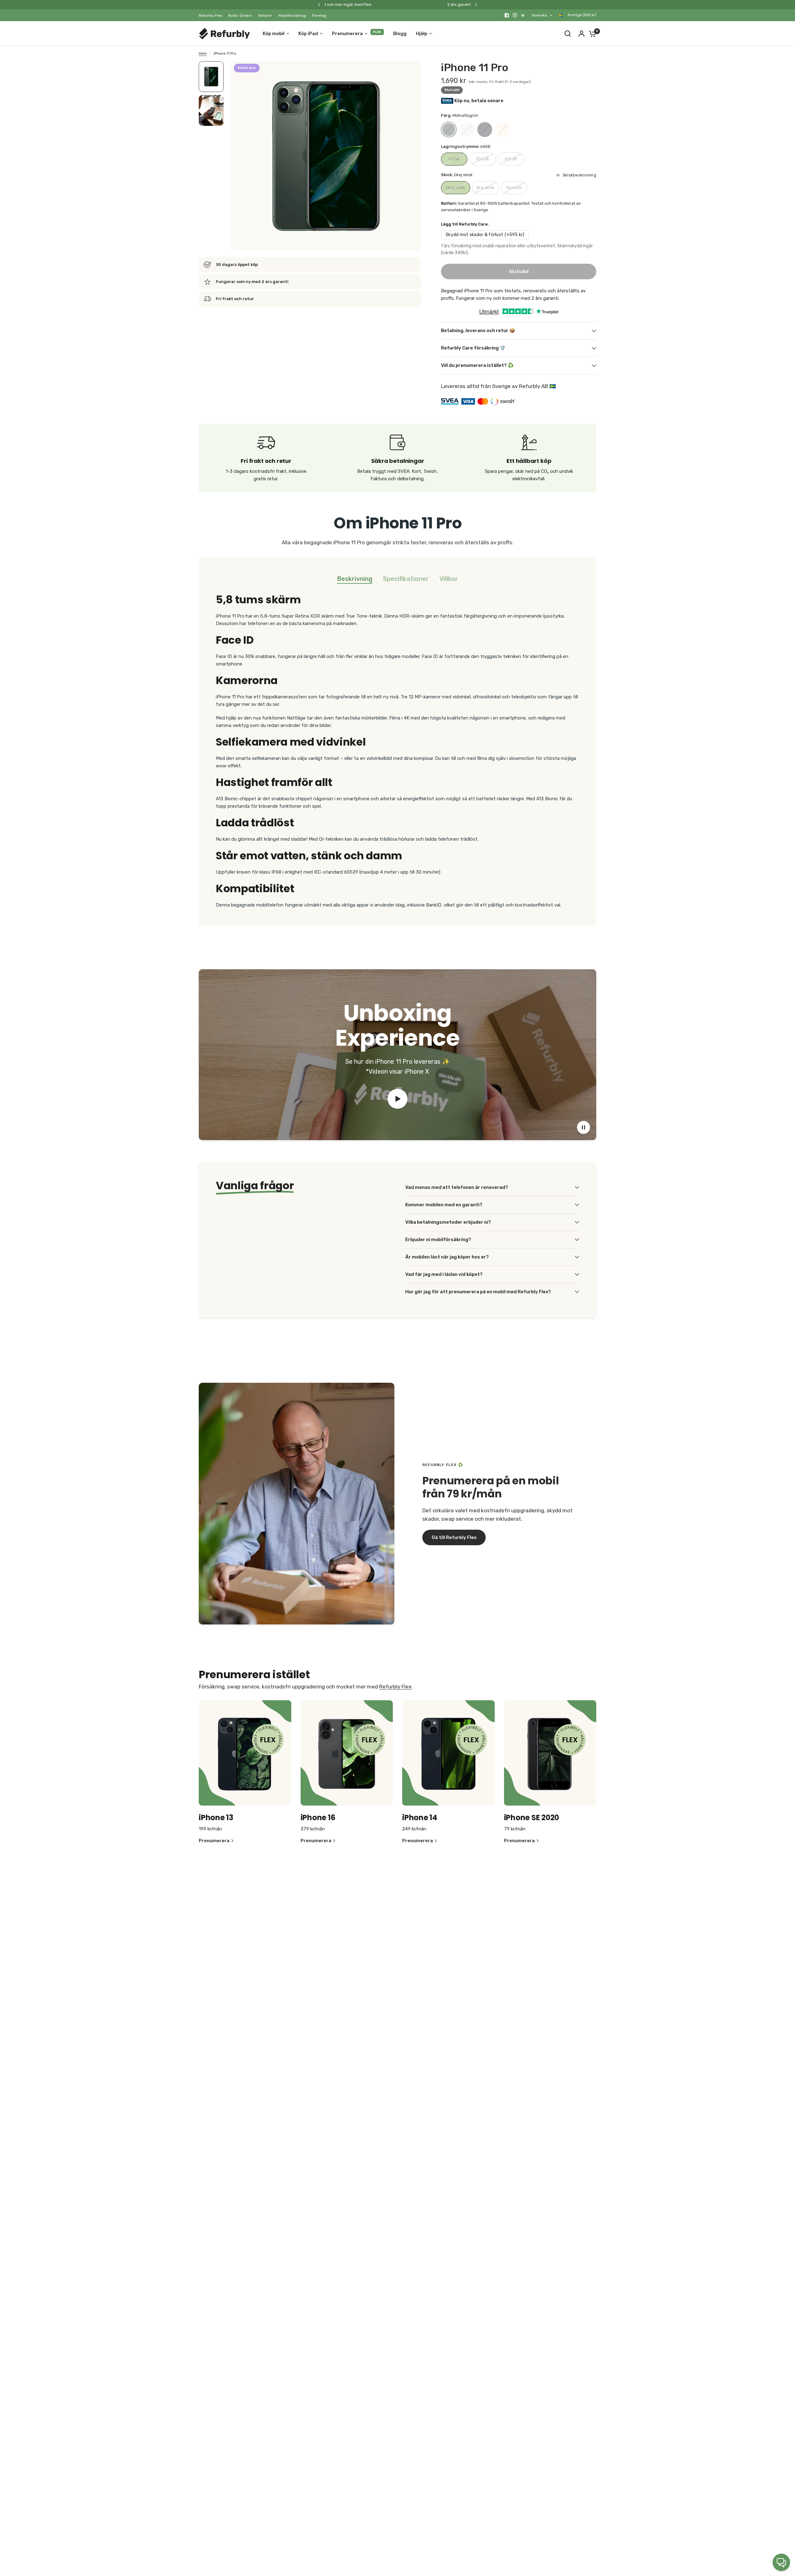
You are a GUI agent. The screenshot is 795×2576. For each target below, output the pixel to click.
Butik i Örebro (240, 16)
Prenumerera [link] (214, 1841)
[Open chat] (781, 2562)
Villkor (449, 579)
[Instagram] (515, 15)
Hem (203, 53)
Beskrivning (355, 579)
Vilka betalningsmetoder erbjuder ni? (448, 1222)
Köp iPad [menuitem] (308, 34)
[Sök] (568, 34)
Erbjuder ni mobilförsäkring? (438, 1240)
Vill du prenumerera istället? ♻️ (477, 365)
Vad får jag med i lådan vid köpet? (444, 1274)
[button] (454, 1537)
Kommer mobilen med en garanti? (444, 1205)
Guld (503, 130)
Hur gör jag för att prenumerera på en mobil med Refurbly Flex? (478, 1292)
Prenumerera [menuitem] (347, 34)
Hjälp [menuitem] (422, 34)
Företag (319, 16)
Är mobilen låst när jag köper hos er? (447, 1257)
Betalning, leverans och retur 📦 (478, 331)
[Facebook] (507, 15)
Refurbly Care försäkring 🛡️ (473, 348)
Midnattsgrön (449, 130)
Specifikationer (406, 579)
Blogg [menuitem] (400, 34)
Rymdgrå (485, 130)
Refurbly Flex (210, 16)
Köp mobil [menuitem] (274, 34)
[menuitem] (212, 16)
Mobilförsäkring (292, 16)
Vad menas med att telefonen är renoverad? (457, 1187)
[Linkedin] (523, 15)
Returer (265, 16)
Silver (467, 130)
